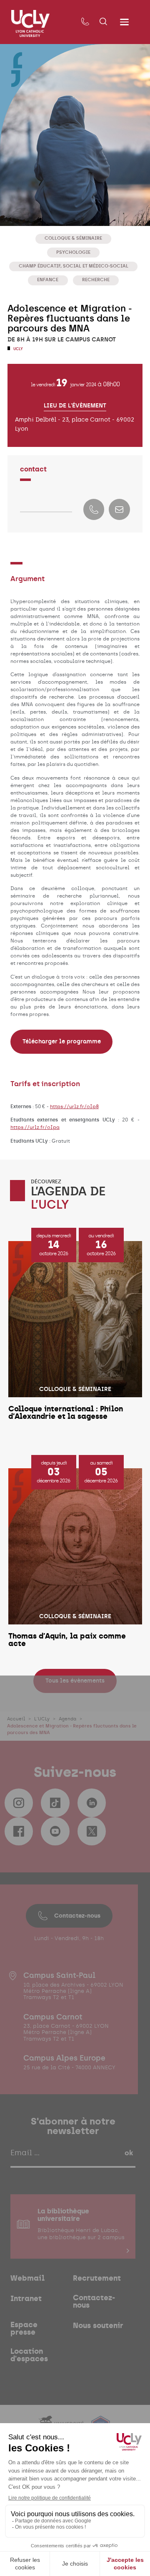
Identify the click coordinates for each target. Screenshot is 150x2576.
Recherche (96, 280)
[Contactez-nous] (85, 22)
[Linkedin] (92, 1803)
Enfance (48, 280)
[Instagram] (19, 1803)
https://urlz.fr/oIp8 (74, 1106)
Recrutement (97, 2278)
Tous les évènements (75, 1681)
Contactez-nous (77, 1916)
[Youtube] (55, 1831)
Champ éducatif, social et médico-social (74, 266)
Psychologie (73, 252)
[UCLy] (30, 23)
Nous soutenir (98, 2326)
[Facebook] (19, 1831)
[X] (92, 1831)
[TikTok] (55, 1803)
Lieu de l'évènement (75, 405)
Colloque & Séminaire (73, 238)
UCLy (18, 349)
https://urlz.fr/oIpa (35, 1127)
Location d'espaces (29, 2355)
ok (129, 2153)
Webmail (27, 2278)
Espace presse (24, 2328)
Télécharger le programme (62, 1041)
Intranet (26, 2299)
